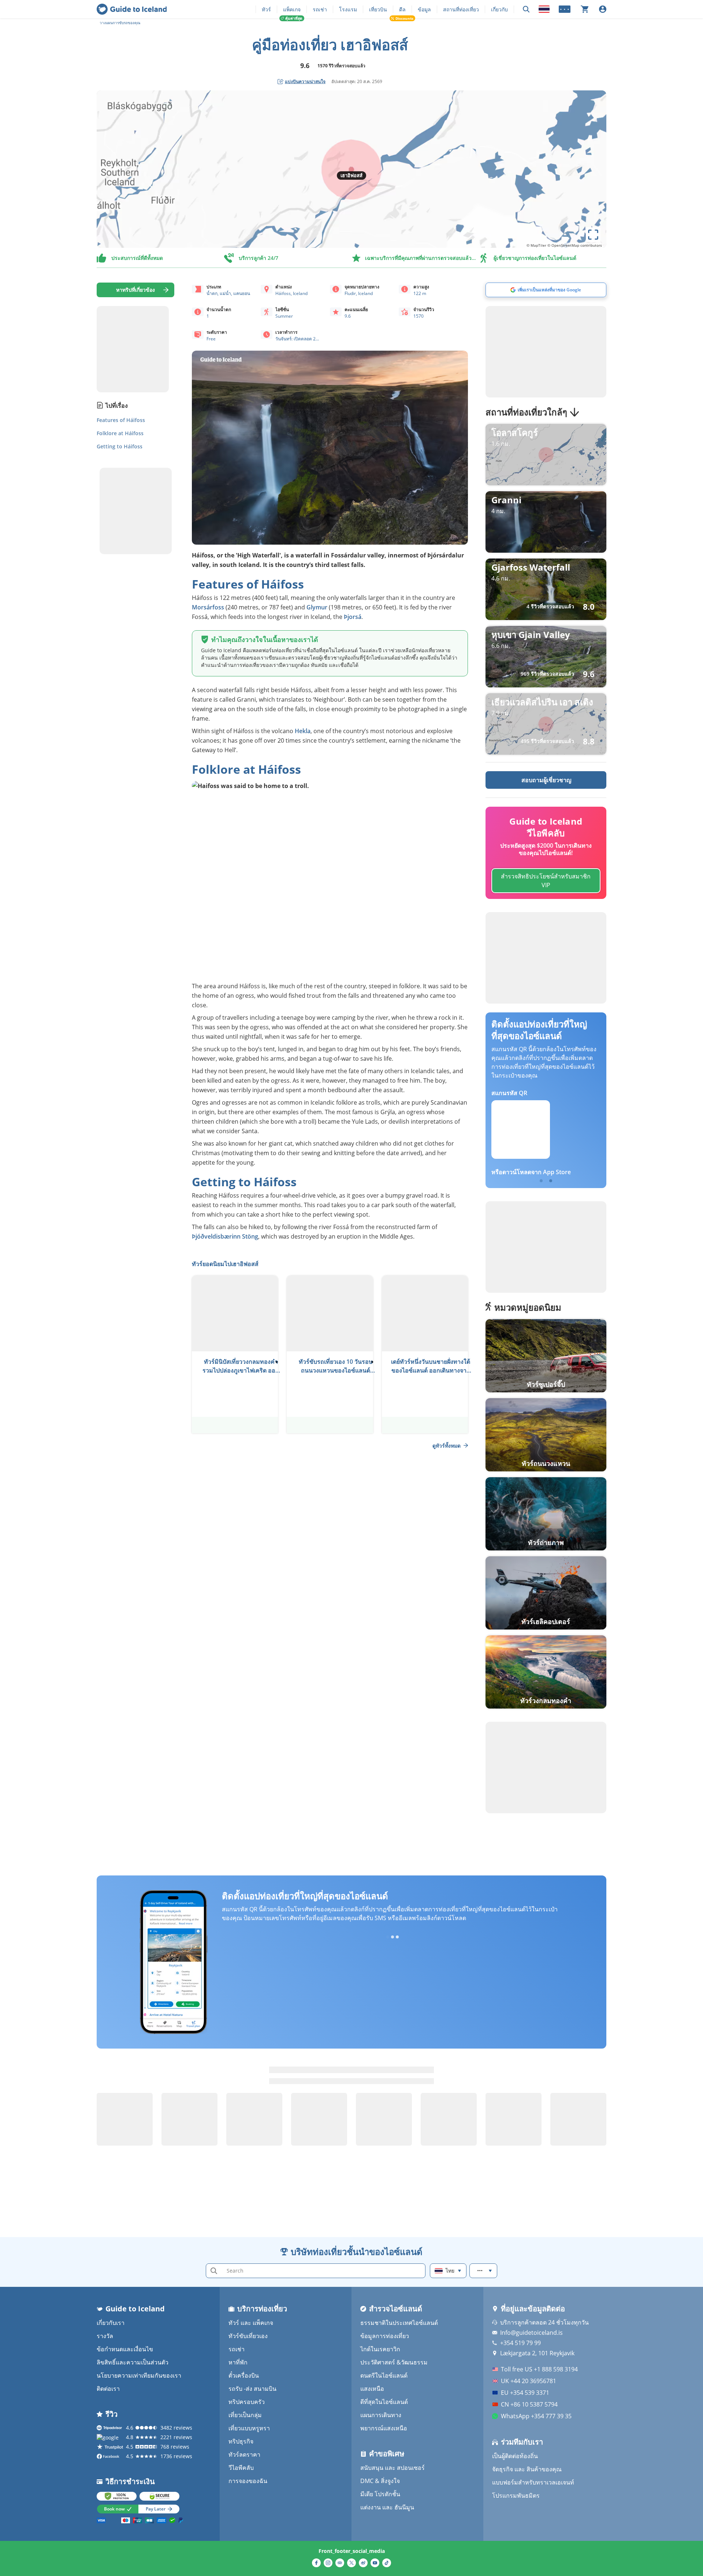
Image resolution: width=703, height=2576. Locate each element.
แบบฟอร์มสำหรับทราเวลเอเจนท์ (533, 2482)
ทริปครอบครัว (247, 2402)
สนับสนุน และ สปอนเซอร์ (393, 2468)
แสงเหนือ (372, 2389)
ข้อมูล (424, 9)
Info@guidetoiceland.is (531, 2333)
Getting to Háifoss (120, 446)
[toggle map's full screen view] (593, 235)
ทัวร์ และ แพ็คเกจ (251, 2323)
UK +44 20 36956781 (529, 2381)
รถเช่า (320, 9)
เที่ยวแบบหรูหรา (249, 2428)
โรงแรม (348, 9)
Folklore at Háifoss (120, 433)
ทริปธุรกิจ (241, 2441)
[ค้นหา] (526, 9)
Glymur (317, 607)
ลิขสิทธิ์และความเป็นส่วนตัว (133, 2362)
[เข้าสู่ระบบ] (603, 9)
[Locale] (544, 9)
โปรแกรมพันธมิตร (516, 2495)
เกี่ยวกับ (499, 9)
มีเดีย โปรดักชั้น (380, 2494)
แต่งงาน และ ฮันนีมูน (387, 2507)
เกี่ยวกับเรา (111, 2323)
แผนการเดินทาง (381, 2415)
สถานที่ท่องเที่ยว (461, 9)
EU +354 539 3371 (525, 2393)
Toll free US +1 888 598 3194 (539, 2369)
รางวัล (105, 2336)
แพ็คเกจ (292, 9)
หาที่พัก (238, 2362)
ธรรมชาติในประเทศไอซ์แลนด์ (399, 2323)
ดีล (402, 9)
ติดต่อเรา (108, 2389)
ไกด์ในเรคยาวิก (380, 2349)
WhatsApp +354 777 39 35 (536, 2416)
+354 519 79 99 (520, 2343)
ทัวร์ (266, 9)
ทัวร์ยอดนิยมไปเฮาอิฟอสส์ (225, 1264)
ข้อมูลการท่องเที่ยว (385, 2336)
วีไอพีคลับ (241, 2468)
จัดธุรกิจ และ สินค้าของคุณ (527, 2469)
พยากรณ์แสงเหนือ (384, 2428)
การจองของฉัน (248, 2481)
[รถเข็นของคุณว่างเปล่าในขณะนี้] (585, 9)
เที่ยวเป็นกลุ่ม (245, 2415)
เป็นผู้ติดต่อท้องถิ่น (515, 2456)
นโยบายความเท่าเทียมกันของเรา (139, 2375)
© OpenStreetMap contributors (575, 245)
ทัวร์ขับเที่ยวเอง (248, 2336)
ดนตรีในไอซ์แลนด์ (384, 2375)
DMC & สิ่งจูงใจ (380, 2481)
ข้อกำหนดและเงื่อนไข (125, 2349)
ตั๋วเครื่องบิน (244, 2375)
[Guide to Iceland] (132, 9)
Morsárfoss (208, 607)
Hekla (303, 731)
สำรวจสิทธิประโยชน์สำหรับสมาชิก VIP (546, 881)
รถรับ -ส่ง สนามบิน (252, 2389)
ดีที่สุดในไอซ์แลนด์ (384, 2402)
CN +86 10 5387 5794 (529, 2404)
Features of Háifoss (121, 420)
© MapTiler (536, 245)
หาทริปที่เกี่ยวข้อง (135, 290)
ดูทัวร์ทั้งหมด (447, 1446)
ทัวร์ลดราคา (244, 2454)
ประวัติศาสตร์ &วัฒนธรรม (394, 2362)
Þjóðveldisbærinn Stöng (225, 1236)
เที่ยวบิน (378, 9)
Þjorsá (352, 617)
